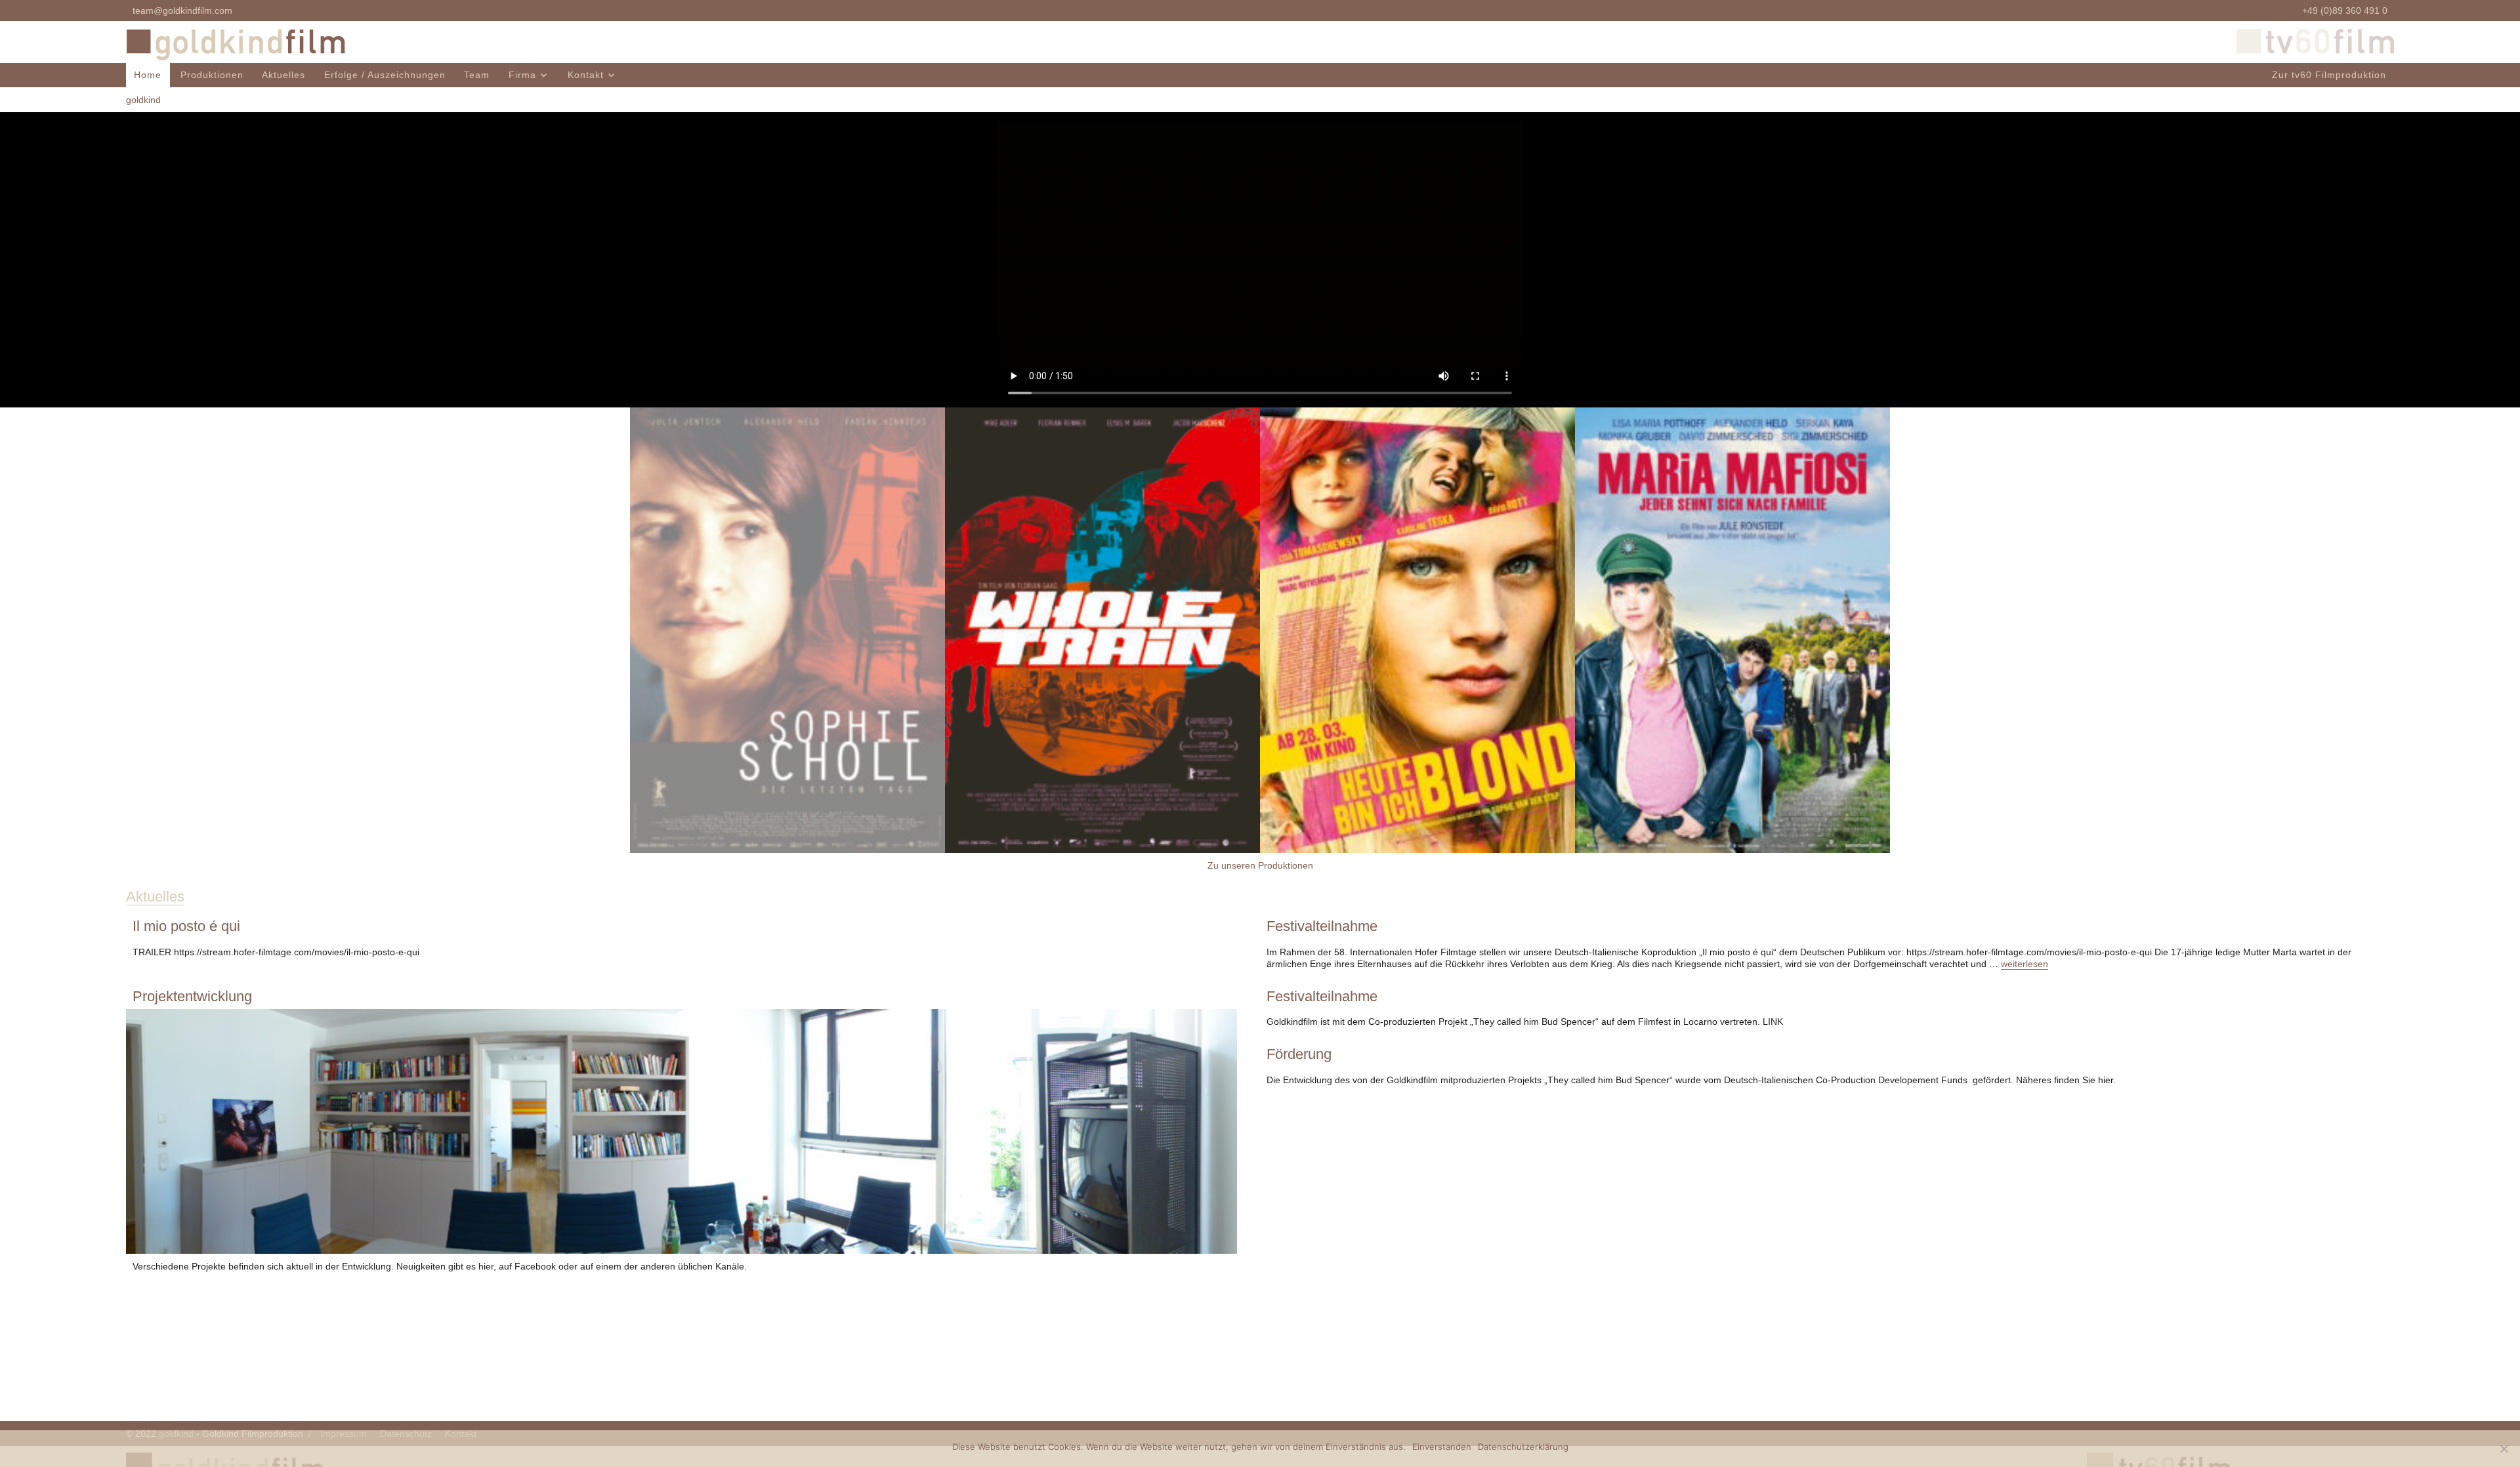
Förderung (1299, 1054)
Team (477, 75)
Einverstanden (1442, 1447)
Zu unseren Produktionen (1260, 865)
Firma (522, 75)
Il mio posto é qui (186, 926)
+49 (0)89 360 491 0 (2345, 10)
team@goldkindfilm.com (182, 10)
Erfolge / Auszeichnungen (385, 75)
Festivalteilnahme (1322, 926)
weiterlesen (2025, 964)
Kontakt (586, 75)
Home (148, 75)
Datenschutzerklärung (1523, 1447)
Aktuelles (283, 75)
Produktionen (212, 75)
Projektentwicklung (192, 996)
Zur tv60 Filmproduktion (2329, 75)
